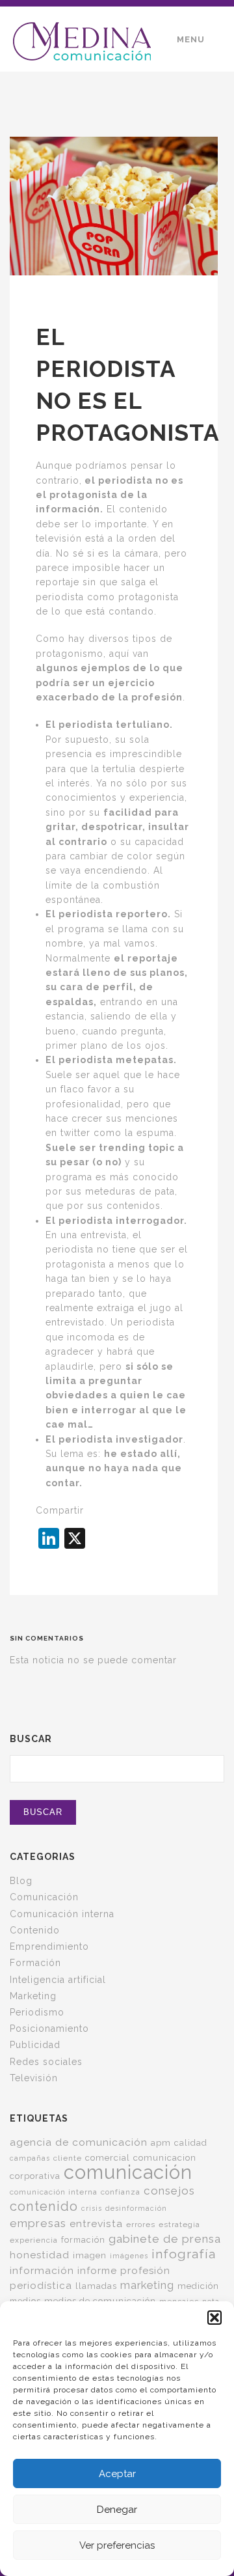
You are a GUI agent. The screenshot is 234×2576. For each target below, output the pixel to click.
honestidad (40, 2255)
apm (161, 2142)
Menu (191, 39)
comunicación (128, 2172)
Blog (21, 1881)
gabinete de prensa (165, 2239)
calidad (191, 2143)
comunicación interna (54, 2192)
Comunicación (44, 1897)
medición (198, 2286)
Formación (35, 1963)
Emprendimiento (49, 1946)
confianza (121, 2192)
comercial (108, 2157)
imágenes (129, 2256)
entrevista (96, 2223)
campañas (30, 2158)
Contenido (35, 1930)
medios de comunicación (100, 2301)
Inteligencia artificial (58, 1980)
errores (141, 2224)
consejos (169, 2191)
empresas (38, 2223)
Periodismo (37, 2012)
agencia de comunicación (79, 2142)
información (42, 2270)
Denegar (117, 2510)
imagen (90, 2255)
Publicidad (35, 2045)
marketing (147, 2285)
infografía (184, 2254)
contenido (44, 2206)
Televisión (34, 2078)
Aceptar (117, 2474)
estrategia (179, 2224)
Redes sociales (46, 2062)
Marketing (33, 1996)
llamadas (96, 2286)
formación (83, 2240)
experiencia (34, 2240)
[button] (214, 2318)
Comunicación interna (62, 1914)
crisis (92, 2208)
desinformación (136, 2208)
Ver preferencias (117, 2545)
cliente (68, 2158)
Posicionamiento (49, 2029)
